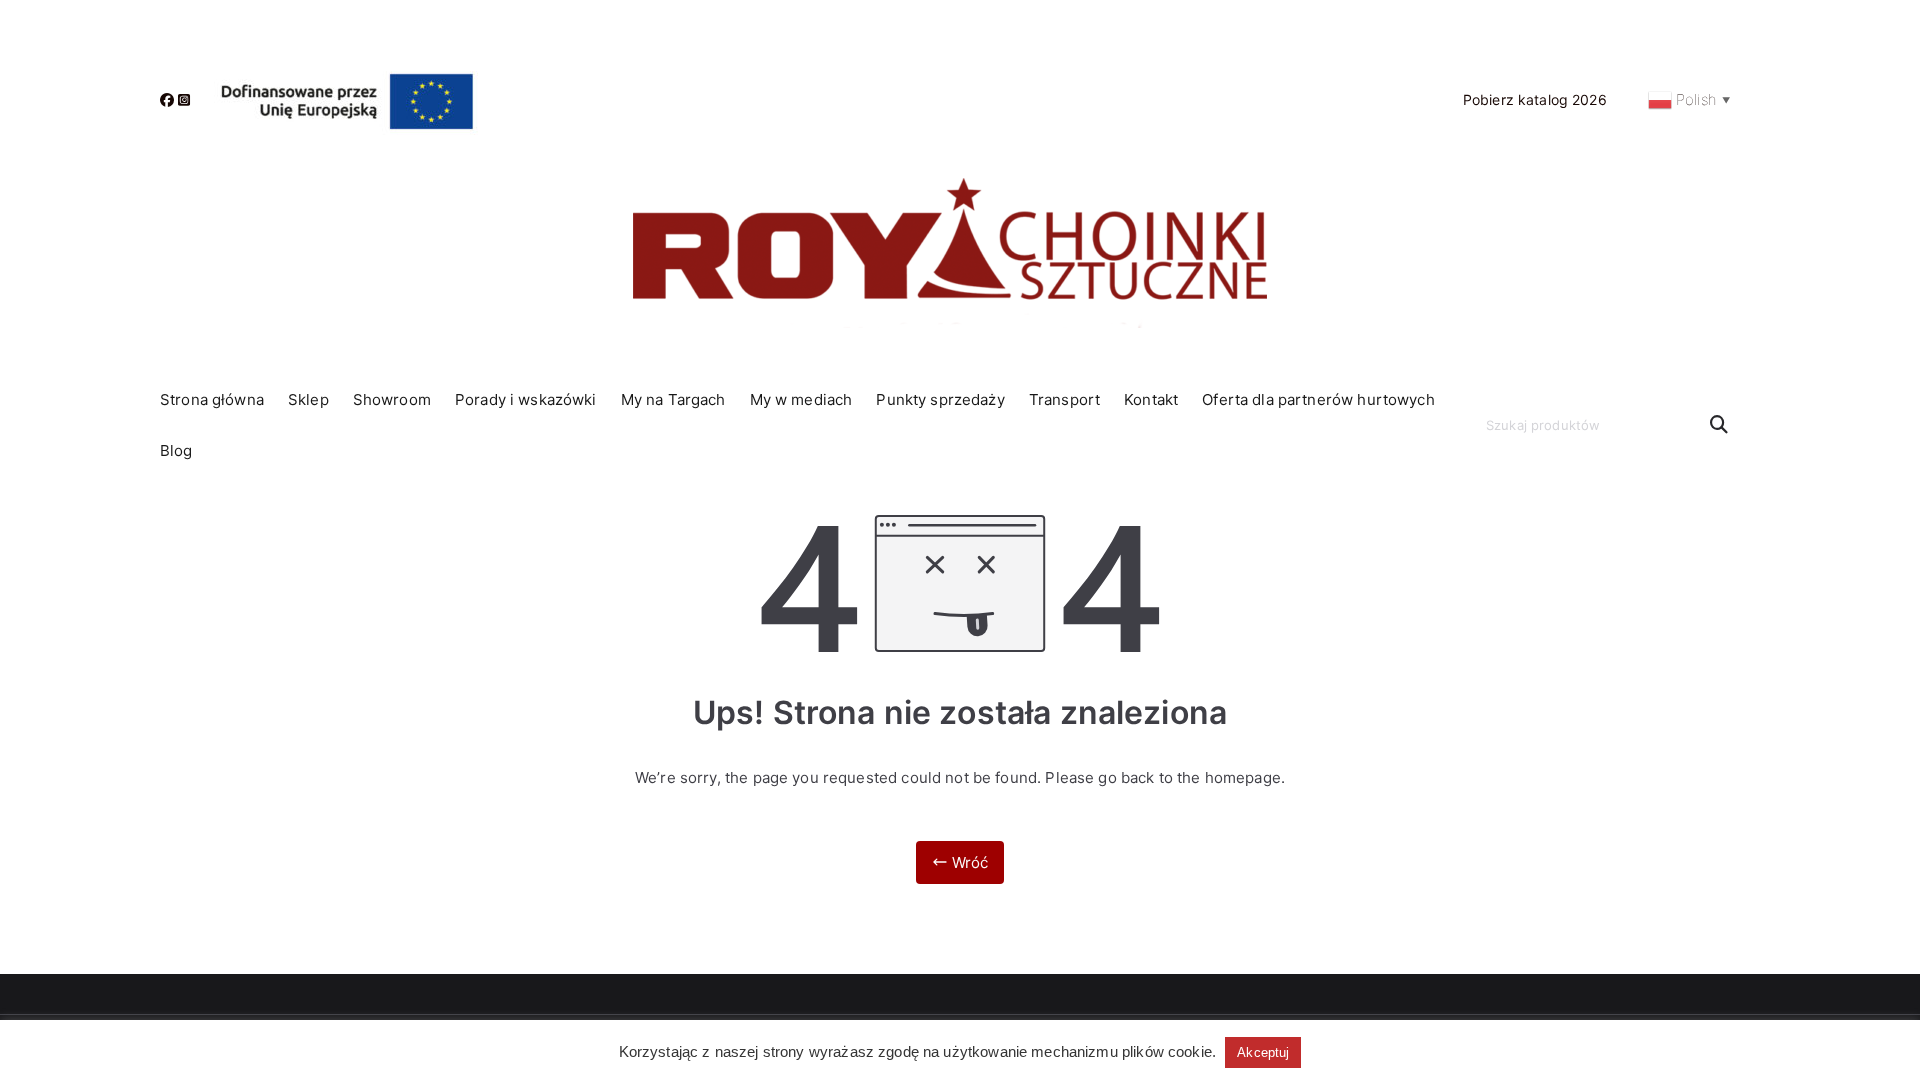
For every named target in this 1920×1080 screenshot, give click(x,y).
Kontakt (1151, 399)
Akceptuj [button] (1263, 1052)
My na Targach (673, 399)
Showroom (392, 399)
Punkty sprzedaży (940, 399)
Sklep (308, 399)
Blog (176, 450)
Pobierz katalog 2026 (1535, 99)
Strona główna (212, 399)
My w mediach (801, 399)
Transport (1064, 399)
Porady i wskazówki (526, 399)
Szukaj (1718, 425)
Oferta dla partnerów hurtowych (1318, 399)
